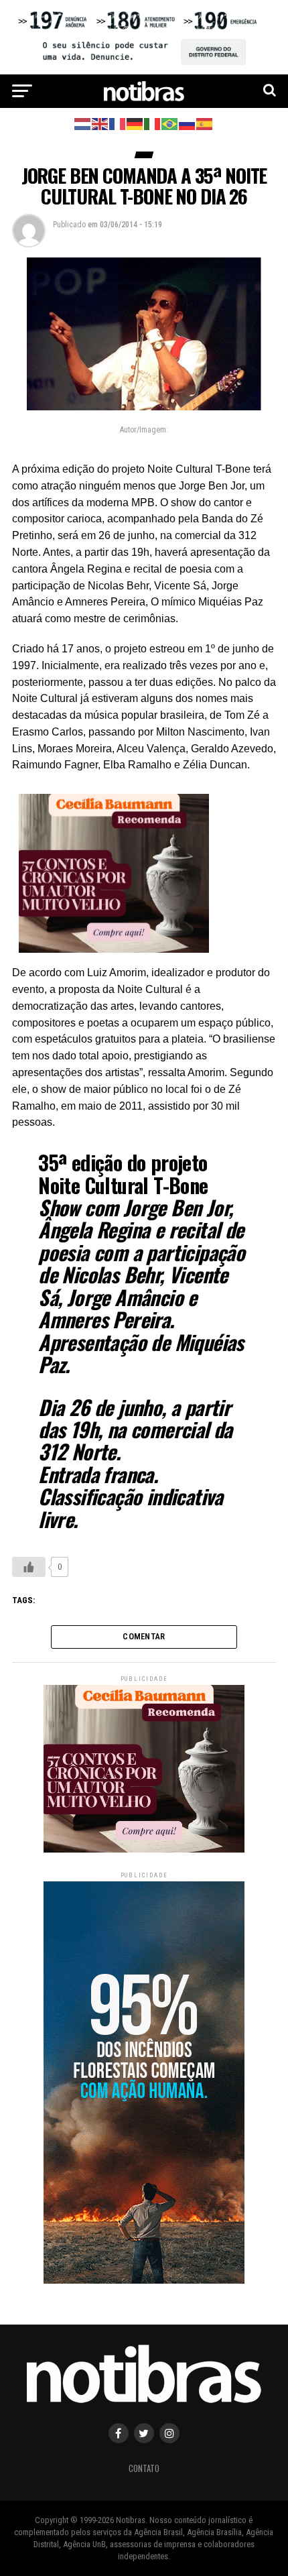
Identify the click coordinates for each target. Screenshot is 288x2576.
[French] (118, 123)
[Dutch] (83, 123)
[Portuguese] (170, 123)
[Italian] (153, 123)
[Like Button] (29, 1567)
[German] (135, 123)
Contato (144, 2468)
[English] (100, 123)
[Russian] (188, 123)
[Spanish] (205, 123)
